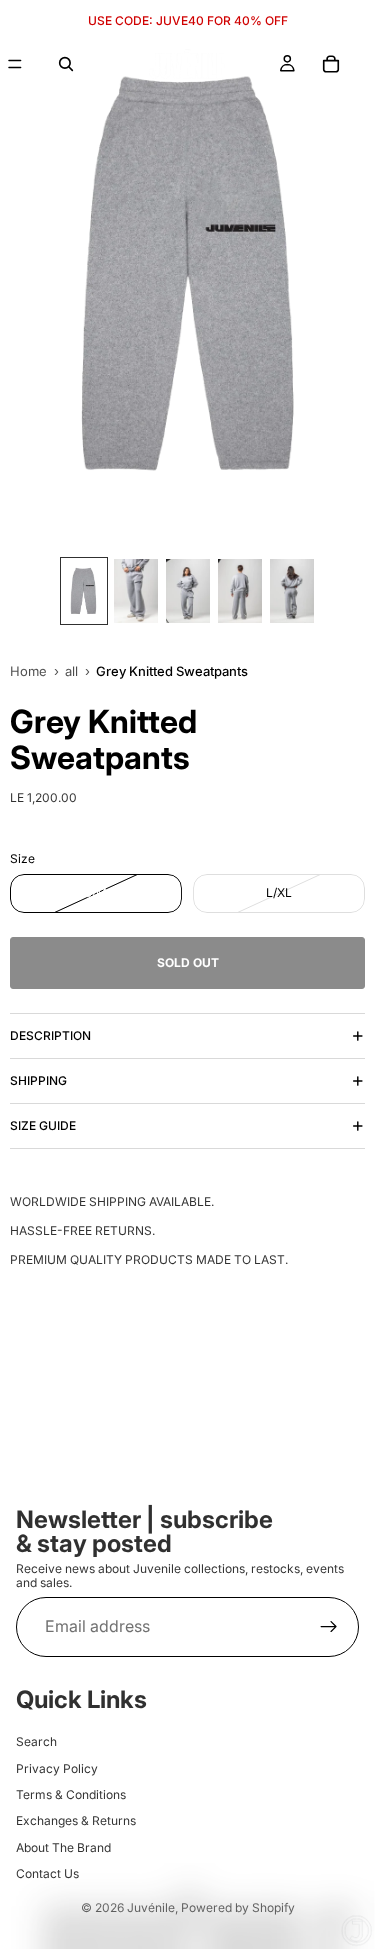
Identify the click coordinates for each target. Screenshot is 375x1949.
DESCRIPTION (50, 1035)
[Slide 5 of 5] (292, 591)
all (71, 671)
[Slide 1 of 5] (84, 591)
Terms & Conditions (71, 1793)
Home (28, 671)
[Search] (66, 64)
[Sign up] (329, 1626)
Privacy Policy (57, 1767)
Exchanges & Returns (76, 1820)
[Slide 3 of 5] (188, 591)
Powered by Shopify (238, 1907)
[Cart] (331, 64)
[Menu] (15, 64)
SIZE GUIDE (43, 1125)
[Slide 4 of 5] (240, 591)
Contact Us (47, 1873)
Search (36, 1741)
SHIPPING (38, 1080)
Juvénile (151, 1907)
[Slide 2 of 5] (136, 591)
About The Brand (63, 1846)
